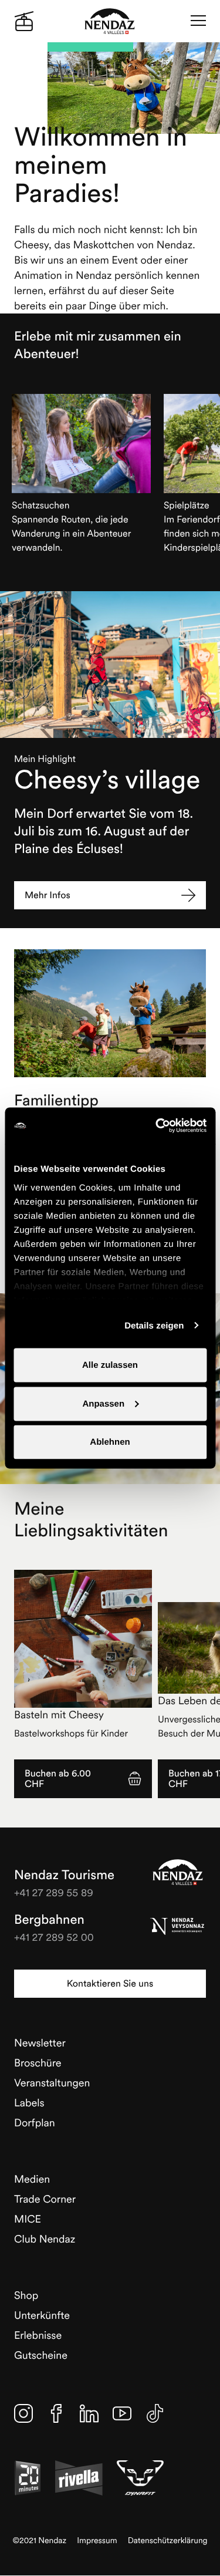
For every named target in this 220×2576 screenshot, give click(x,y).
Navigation (198, 21)
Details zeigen (154, 1325)
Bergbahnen (49, 1920)
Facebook (56, 2413)
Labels (29, 2103)
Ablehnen (110, 1442)
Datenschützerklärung (168, 2540)
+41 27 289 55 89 (54, 1892)
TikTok (155, 2413)
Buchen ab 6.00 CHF (58, 1779)
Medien (32, 2179)
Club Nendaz (45, 2239)
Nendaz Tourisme (178, 1872)
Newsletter (40, 2043)
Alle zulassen (110, 1365)
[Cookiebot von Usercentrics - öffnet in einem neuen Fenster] (157, 1126)
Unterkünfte (42, 2315)
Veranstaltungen (52, 2083)
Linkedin (89, 2413)
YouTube (122, 2413)
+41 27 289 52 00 (54, 1937)
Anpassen (103, 1403)
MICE (28, 2219)
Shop (26, 2295)
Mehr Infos (48, 895)
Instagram (23, 2413)
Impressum (97, 2540)
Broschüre (38, 2063)
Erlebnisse (38, 2335)
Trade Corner (45, 2199)
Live (24, 21)
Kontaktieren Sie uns (110, 1984)
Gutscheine (41, 2355)
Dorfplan (35, 2122)
